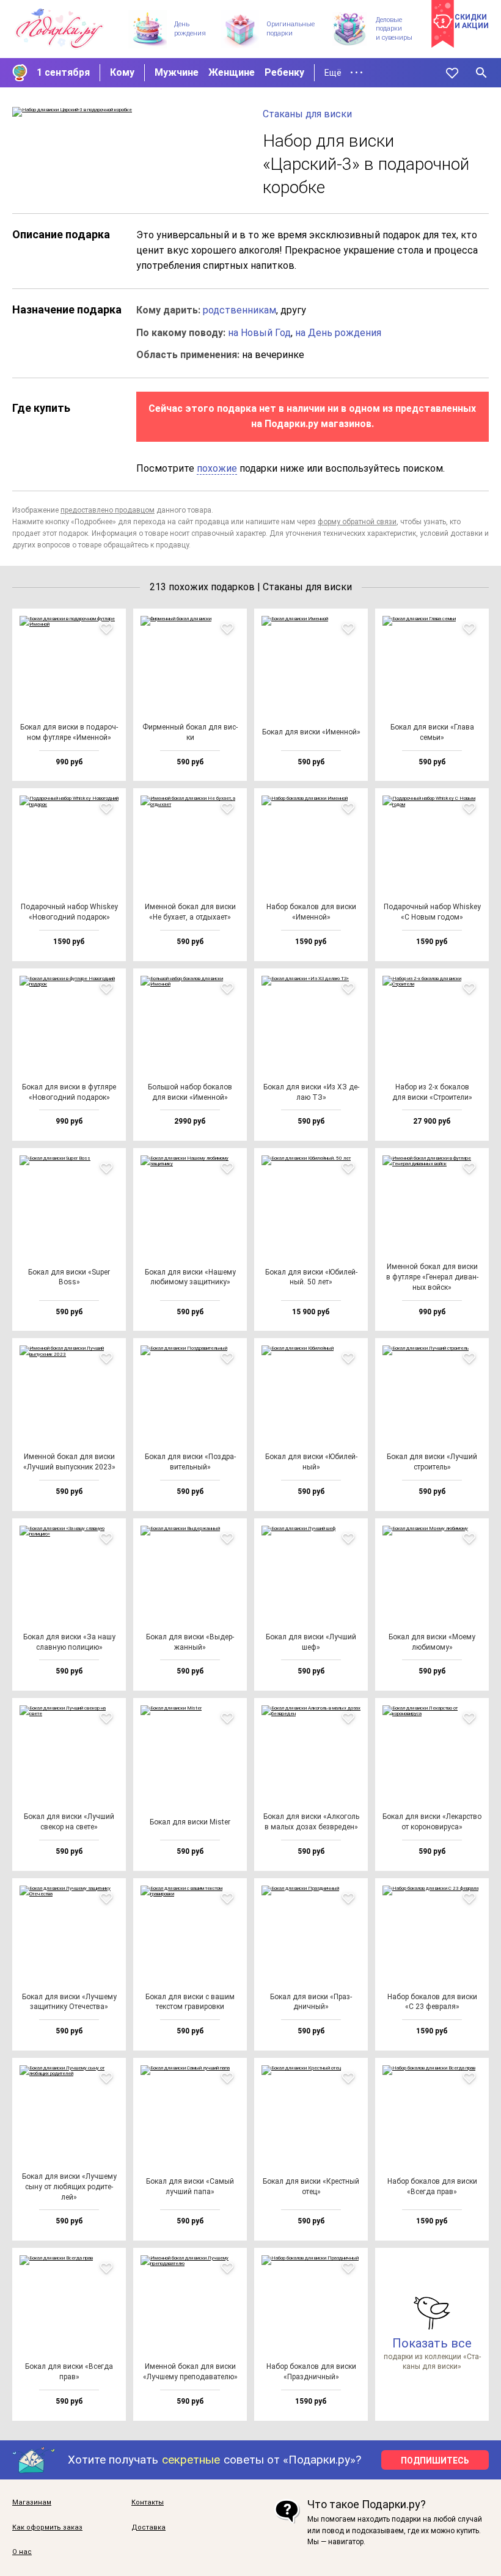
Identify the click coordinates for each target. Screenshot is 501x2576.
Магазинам (32, 2503)
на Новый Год (259, 333)
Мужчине (177, 72)
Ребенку (284, 72)
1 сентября (63, 72)
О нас (22, 2552)
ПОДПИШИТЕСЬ (435, 2461)
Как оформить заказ (47, 2528)
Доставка (148, 2528)
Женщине (232, 72)
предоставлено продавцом (108, 510)
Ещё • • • (344, 73)
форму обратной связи (357, 522)
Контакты (148, 2503)
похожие (217, 468)
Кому (122, 72)
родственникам (240, 310)
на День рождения (338, 333)
